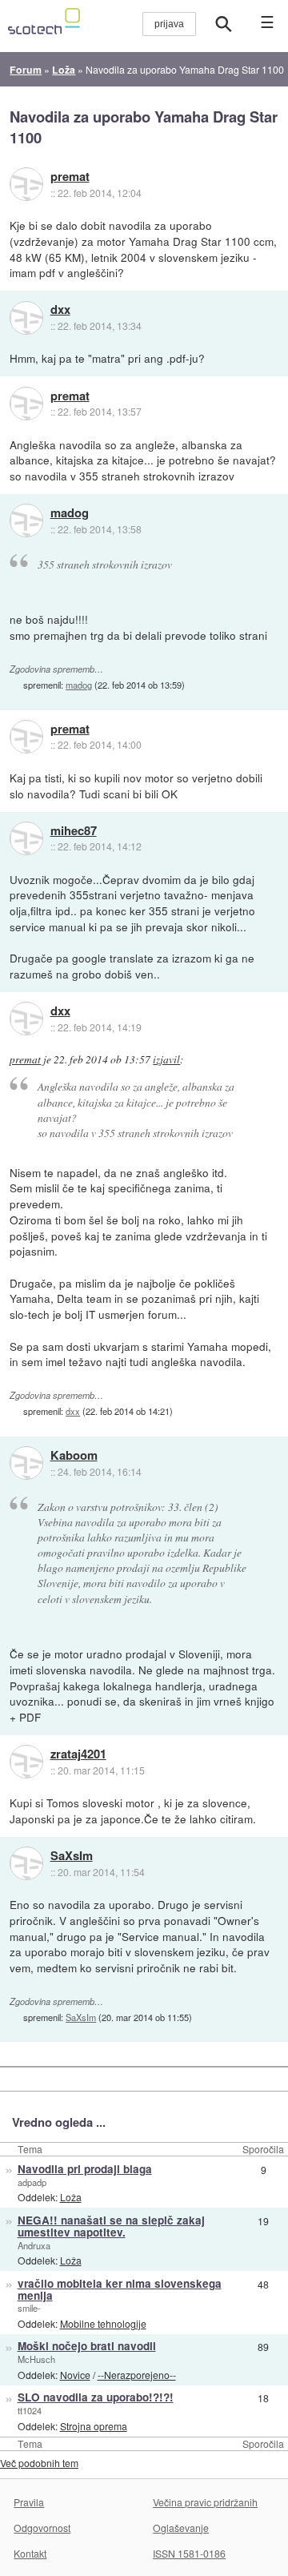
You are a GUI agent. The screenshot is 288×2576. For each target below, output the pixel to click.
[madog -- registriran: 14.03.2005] (26, 520)
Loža (71, 2197)
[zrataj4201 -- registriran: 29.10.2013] (26, 1762)
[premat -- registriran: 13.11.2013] (26, 184)
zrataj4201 (78, 1754)
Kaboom (74, 1456)
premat (70, 177)
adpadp (32, 2182)
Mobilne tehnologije (103, 2323)
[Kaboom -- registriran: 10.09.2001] (26, 1463)
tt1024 (30, 2410)
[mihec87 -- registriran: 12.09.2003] (26, 838)
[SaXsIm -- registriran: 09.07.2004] (26, 1863)
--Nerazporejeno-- (137, 2375)
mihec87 (74, 831)
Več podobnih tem (39, 2463)
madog (70, 513)
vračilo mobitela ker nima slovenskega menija (120, 2289)
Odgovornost (42, 2528)
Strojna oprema (94, 2426)
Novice (75, 2375)
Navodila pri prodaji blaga (85, 2169)
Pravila (29, 2502)
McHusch (36, 2359)
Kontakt (30, 2553)
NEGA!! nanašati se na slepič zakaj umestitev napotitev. (111, 2226)
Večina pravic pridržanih (205, 2502)
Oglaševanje (181, 2528)
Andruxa (34, 2245)
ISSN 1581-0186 (189, 2553)
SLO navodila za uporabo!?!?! (96, 2397)
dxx (60, 310)
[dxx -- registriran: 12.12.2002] (26, 318)
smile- (29, 2308)
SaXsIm (72, 1856)
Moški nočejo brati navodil (87, 2346)
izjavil (166, 1059)
